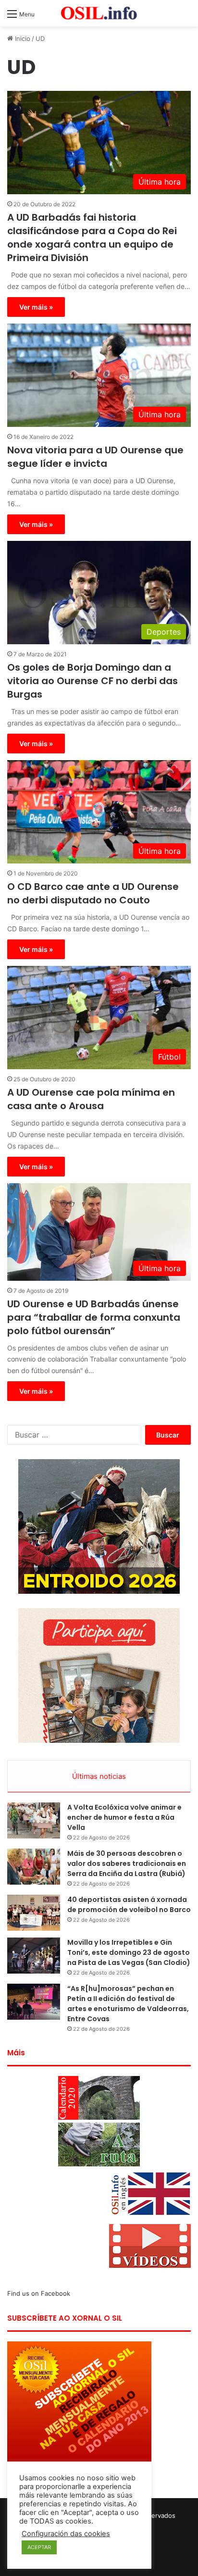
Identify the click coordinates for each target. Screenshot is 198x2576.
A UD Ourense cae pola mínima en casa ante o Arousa (91, 1099)
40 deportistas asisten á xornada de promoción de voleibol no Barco (129, 1905)
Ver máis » (36, 307)
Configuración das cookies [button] (66, 2534)
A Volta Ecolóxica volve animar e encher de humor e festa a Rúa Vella (124, 1817)
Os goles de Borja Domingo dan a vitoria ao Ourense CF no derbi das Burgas (93, 681)
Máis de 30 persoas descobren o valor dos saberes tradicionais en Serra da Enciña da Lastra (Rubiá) (127, 1863)
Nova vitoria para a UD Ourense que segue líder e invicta (95, 457)
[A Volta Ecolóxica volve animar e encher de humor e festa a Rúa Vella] (34, 1820)
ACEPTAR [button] (39, 2547)
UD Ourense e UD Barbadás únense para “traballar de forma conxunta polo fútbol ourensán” (94, 1317)
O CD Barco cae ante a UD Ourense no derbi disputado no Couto (93, 893)
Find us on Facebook (39, 2293)
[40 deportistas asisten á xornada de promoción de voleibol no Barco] (34, 1913)
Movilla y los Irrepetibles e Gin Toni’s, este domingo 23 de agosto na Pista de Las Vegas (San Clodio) (129, 1952)
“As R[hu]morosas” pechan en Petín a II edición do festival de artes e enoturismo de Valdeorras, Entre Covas (128, 2004)
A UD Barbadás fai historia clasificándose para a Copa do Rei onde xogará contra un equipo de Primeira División (92, 238)
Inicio (22, 38)
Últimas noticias (99, 1776)
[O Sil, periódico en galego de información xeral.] (99, 13)
